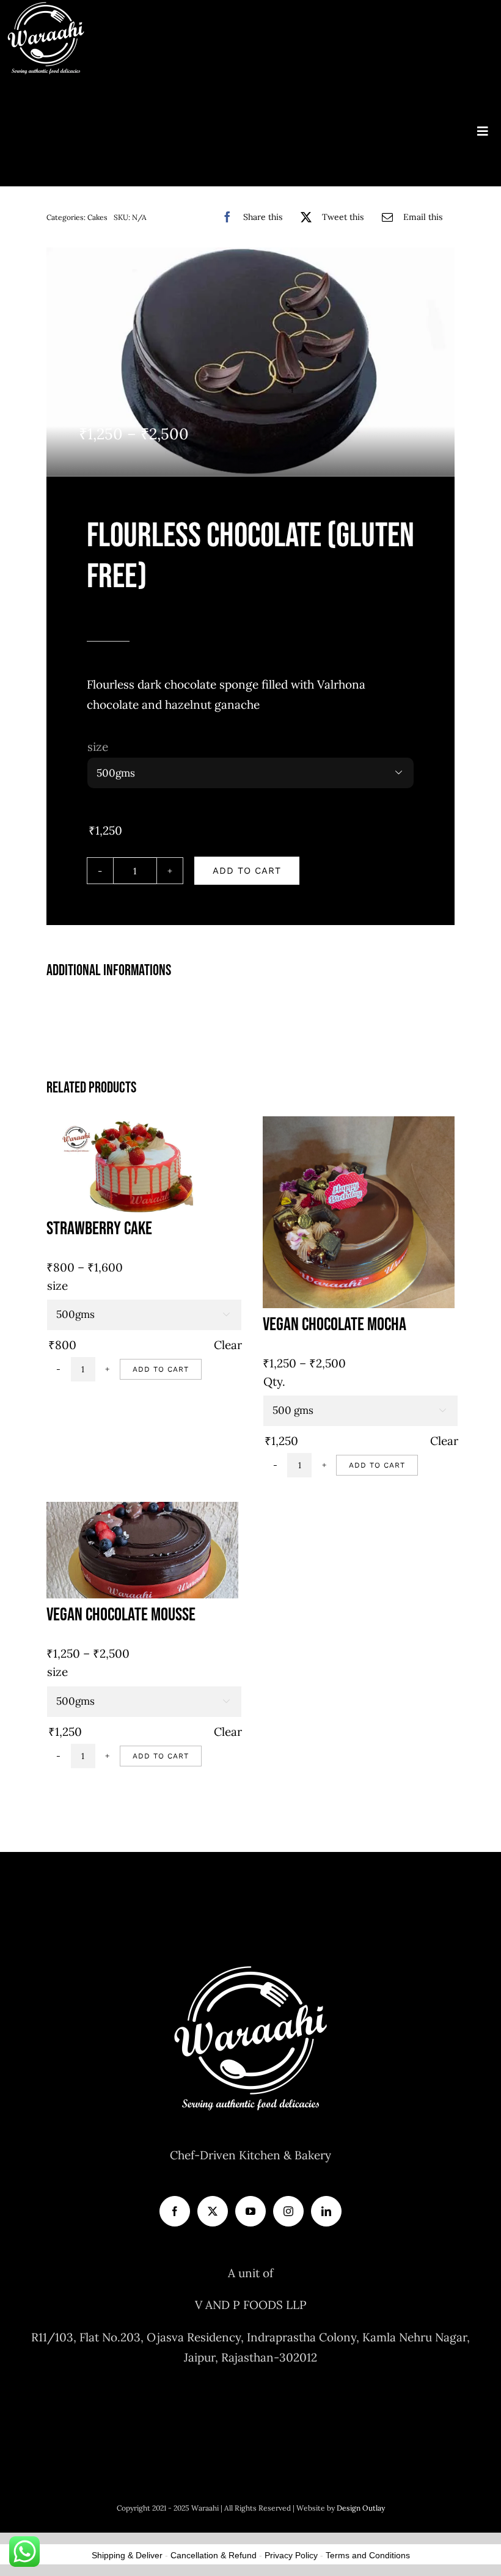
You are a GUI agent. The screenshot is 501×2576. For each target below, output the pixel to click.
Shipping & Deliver (127, 2555)
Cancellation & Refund (214, 2555)
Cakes (97, 217)
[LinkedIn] (326, 2211)
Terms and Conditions (368, 2555)
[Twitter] (213, 2211)
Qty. (274, 1381)
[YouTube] (250, 2211)
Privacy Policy (291, 2555)
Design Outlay (361, 2508)
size (98, 747)
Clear (228, 1345)
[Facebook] (175, 2211)
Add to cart (247, 871)
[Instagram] (288, 2211)
